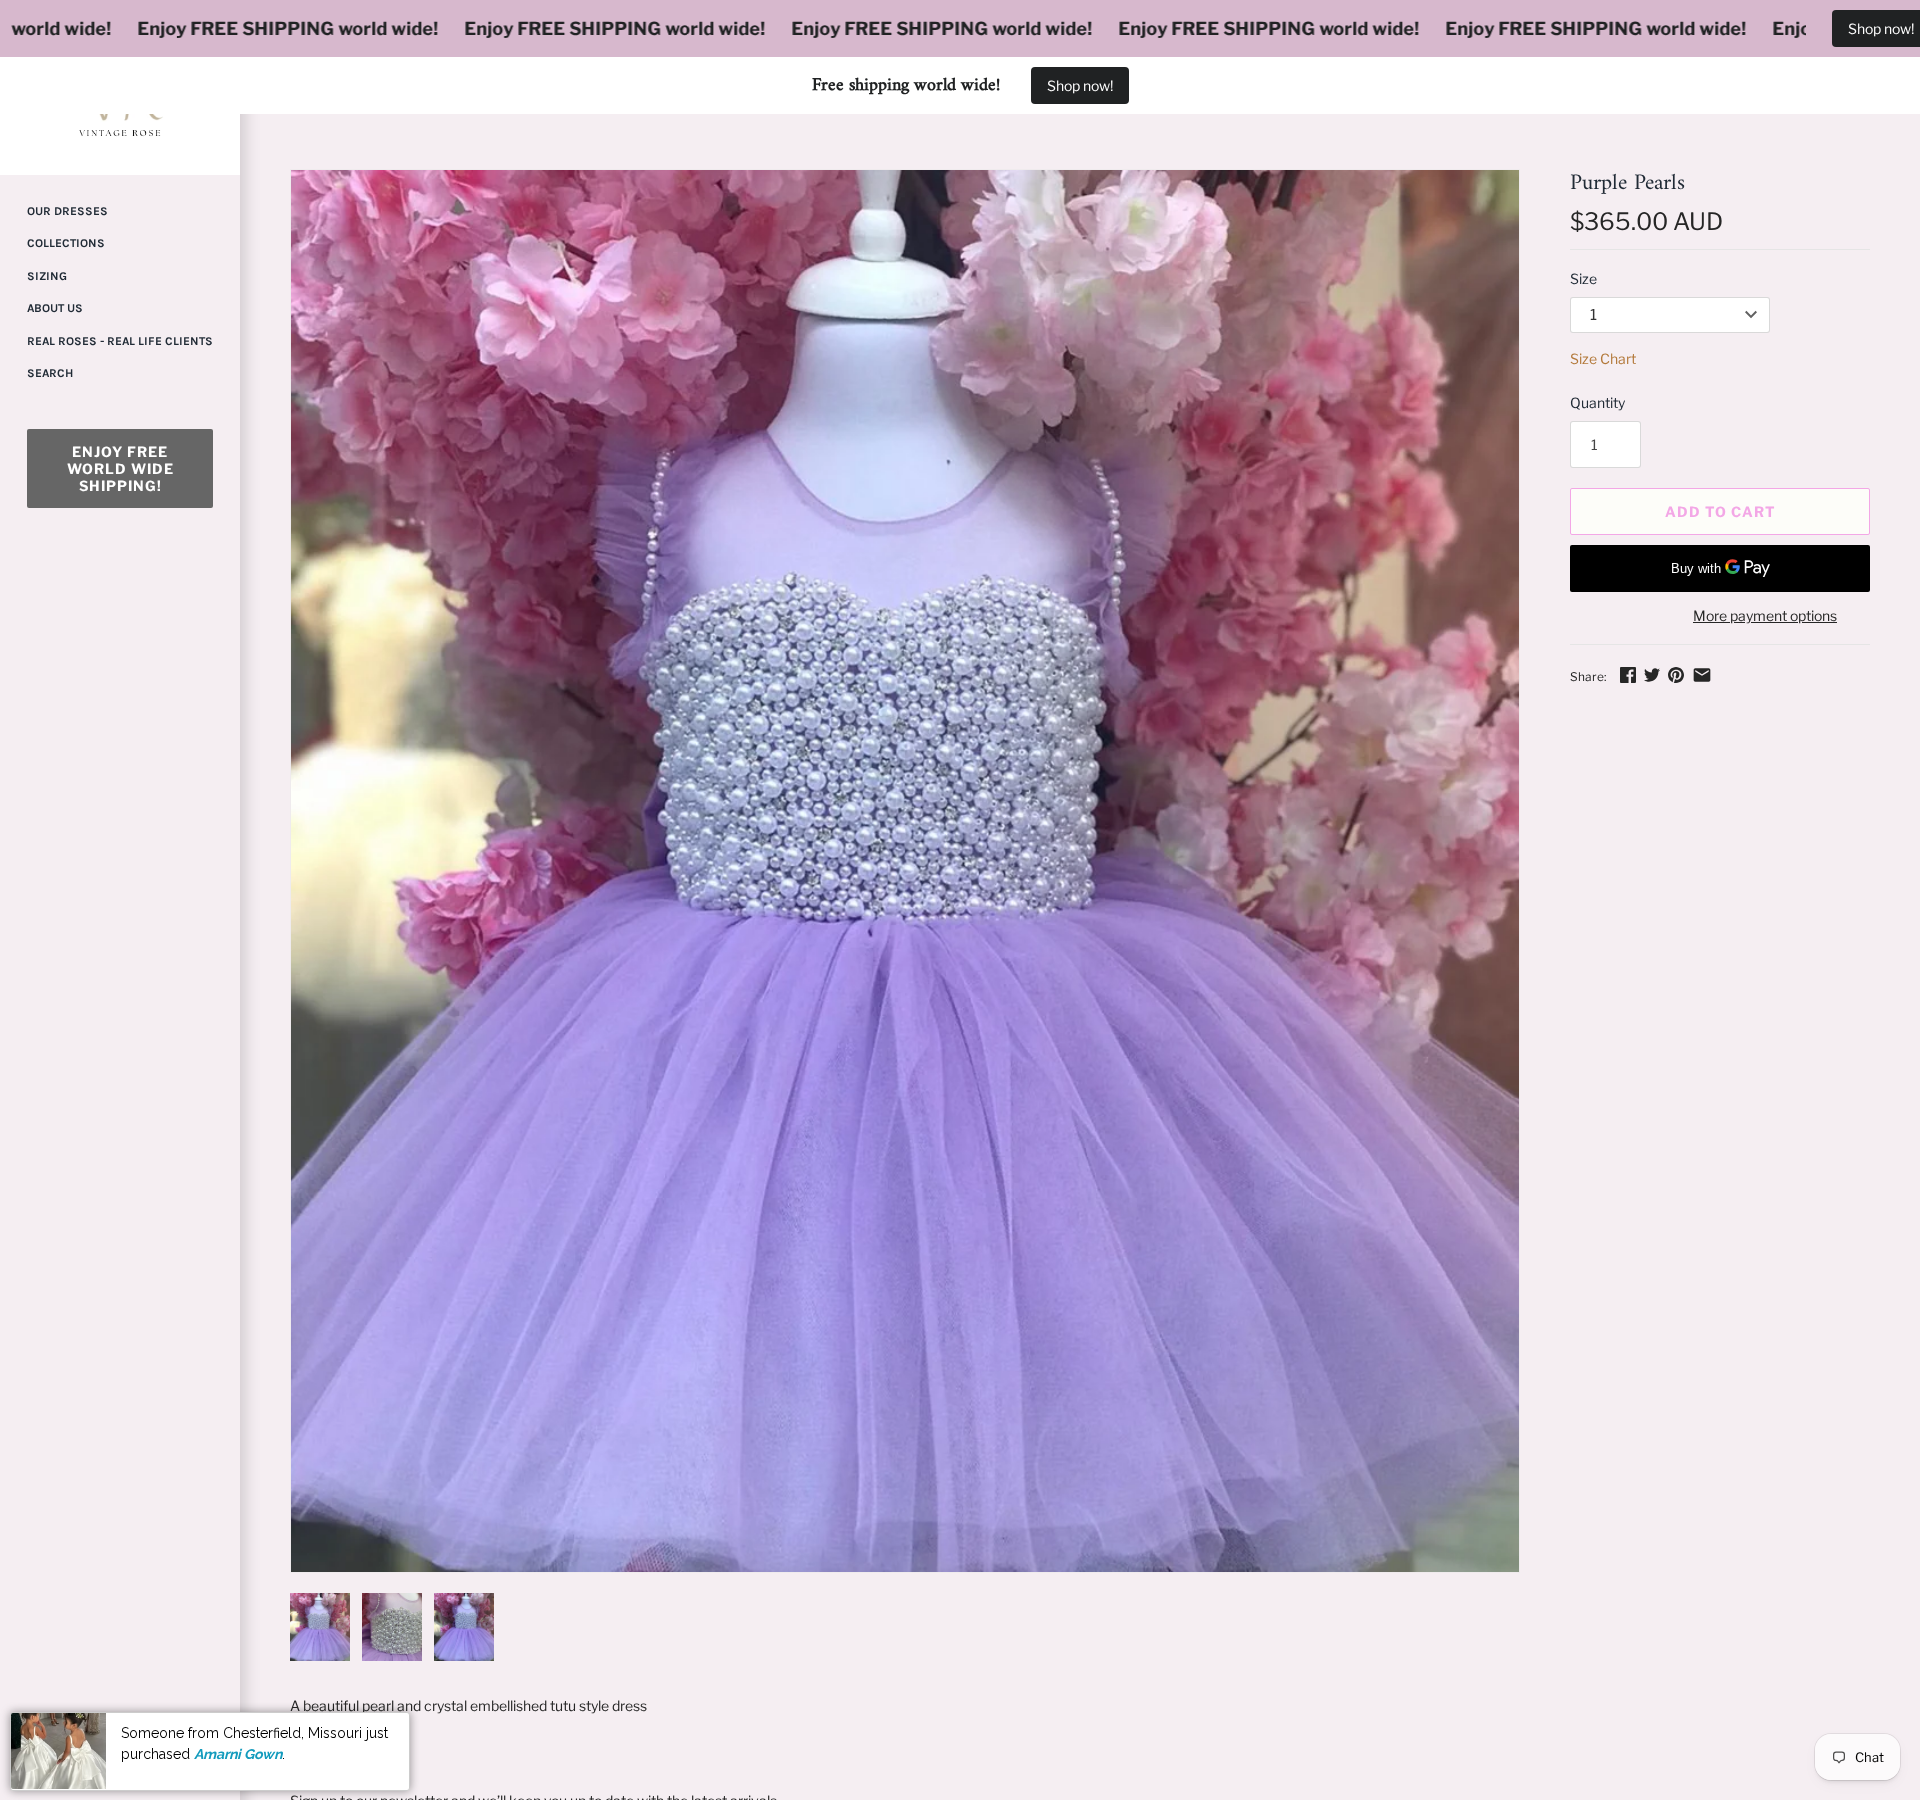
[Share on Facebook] (1628, 674)
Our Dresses (67, 211)
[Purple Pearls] (905, 871)
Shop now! (1080, 85)
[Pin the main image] (1676, 674)
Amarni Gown (238, 1753)
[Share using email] (1702, 674)
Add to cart (1720, 511)
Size (1583, 278)
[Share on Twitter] (1652, 674)
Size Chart (1603, 358)
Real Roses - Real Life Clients (120, 341)
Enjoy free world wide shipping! (120, 468)
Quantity (1597, 402)
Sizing (47, 276)
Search (50, 373)
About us (55, 308)
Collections (66, 243)
